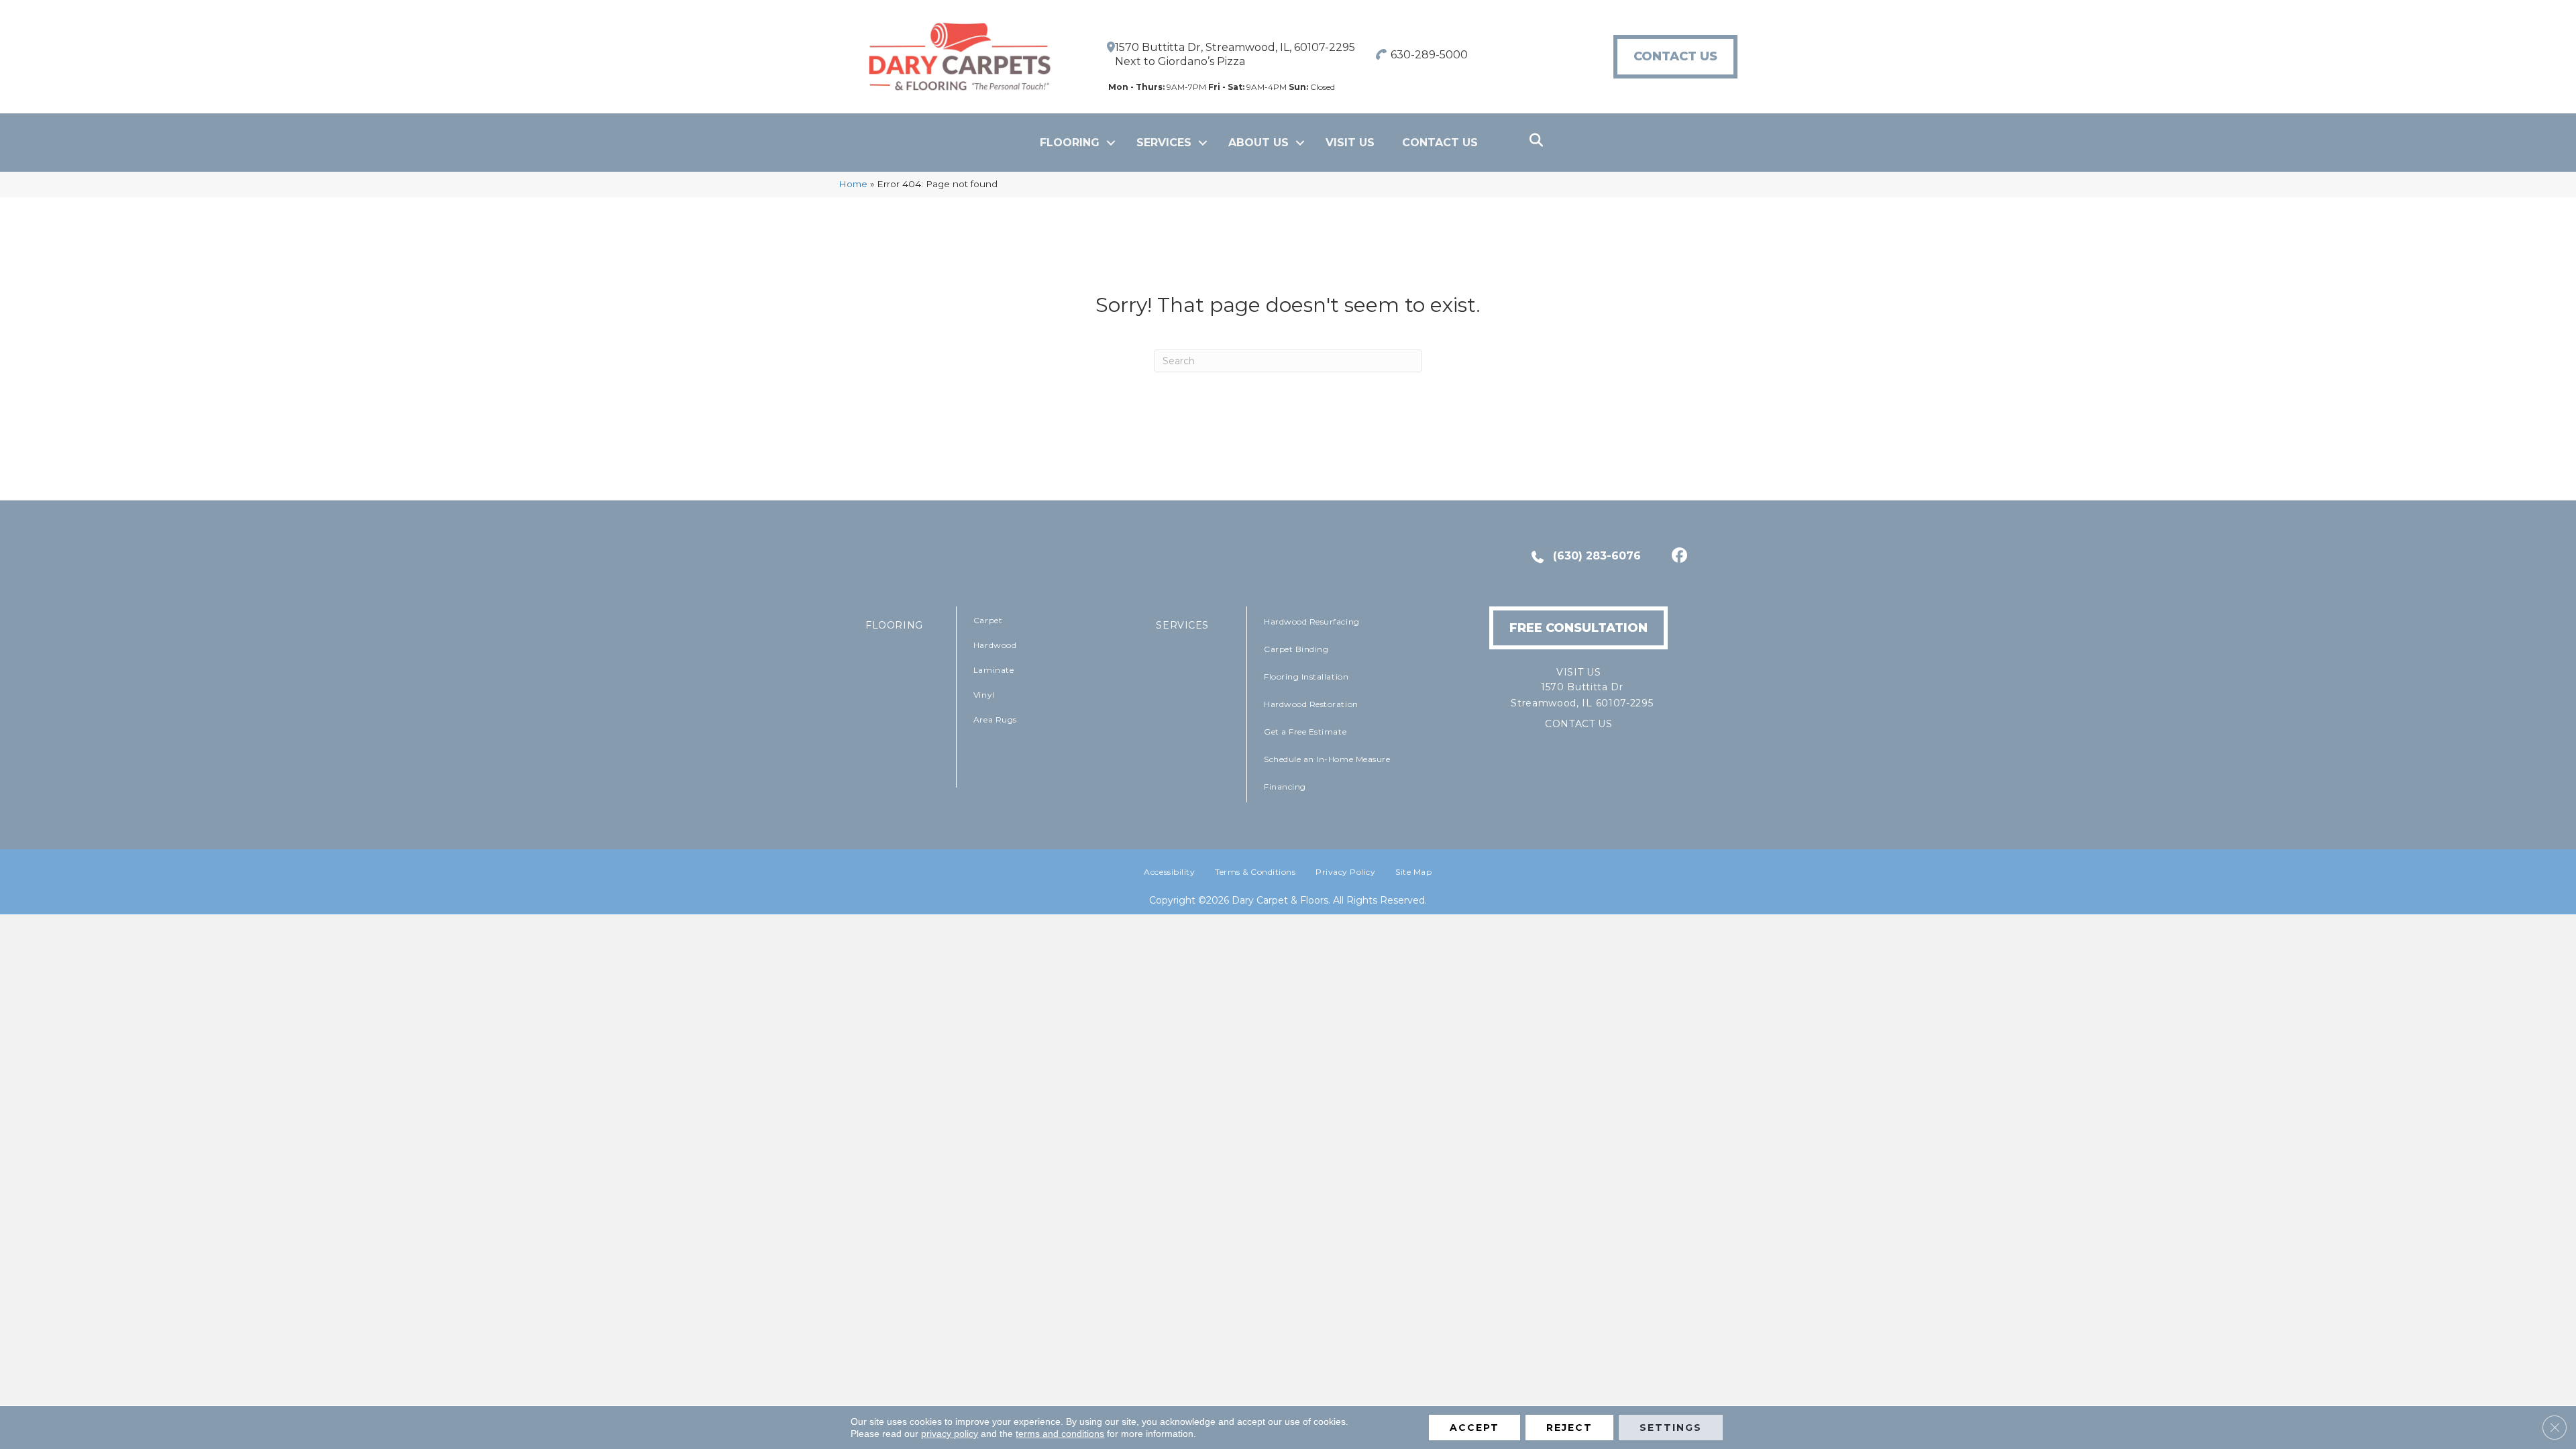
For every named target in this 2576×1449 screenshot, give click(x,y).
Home (853, 184)
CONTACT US (1579, 724)
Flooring (1070, 143)
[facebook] (1677, 557)
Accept (1474, 1428)
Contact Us (1440, 143)
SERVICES (1182, 625)
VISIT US (1350, 143)
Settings (1671, 1428)
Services (1164, 143)
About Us (1258, 143)
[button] (1111, 143)
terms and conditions (1060, 1434)
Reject (1569, 1428)
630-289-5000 (1429, 55)
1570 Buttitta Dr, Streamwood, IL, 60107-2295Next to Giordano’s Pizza (1235, 54)
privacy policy (950, 1434)
